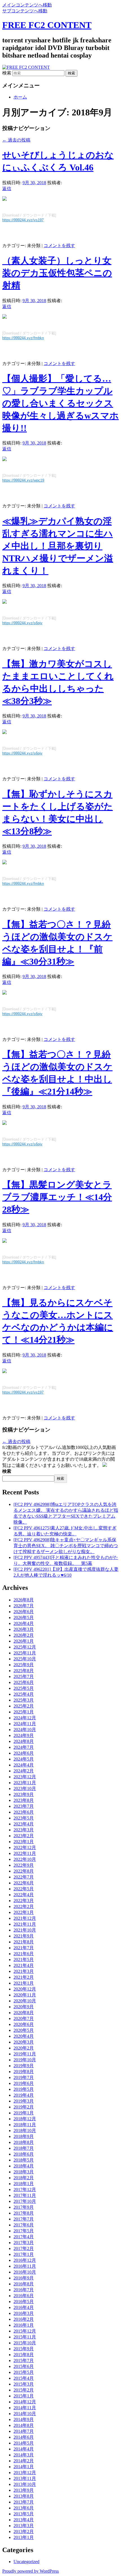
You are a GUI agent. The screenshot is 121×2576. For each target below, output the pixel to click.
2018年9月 (24, 2136)
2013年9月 (24, 2490)
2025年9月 (24, 1665)
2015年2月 (24, 2390)
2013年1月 (24, 2537)
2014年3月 (24, 2455)
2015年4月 (24, 2378)
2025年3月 (24, 1700)
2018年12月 (25, 2119)
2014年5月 (24, 2443)
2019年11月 (25, 2054)
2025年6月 (24, 1682)
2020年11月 (25, 1995)
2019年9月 (24, 2066)
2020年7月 (24, 2018)
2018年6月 (24, 2154)
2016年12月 (25, 2260)
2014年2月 (24, 2461)
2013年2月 (24, 2531)
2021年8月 (24, 1942)
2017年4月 (24, 2237)
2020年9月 (24, 2007)
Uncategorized (26, 2562)
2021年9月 (24, 1936)
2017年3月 (24, 2243)
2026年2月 (24, 1635)
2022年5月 (24, 1889)
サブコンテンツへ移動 (25, 11)
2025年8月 (24, 1671)
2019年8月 (24, 2072)
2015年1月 (24, 2396)
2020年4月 (24, 2036)
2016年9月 (24, 2278)
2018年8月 (24, 2142)
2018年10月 (25, 2131)
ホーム (20, 97)
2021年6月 (24, 1954)
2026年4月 (24, 1623)
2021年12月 (25, 1918)
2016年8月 (24, 2284)
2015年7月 (24, 2360)
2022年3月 (24, 1901)
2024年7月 (24, 1747)
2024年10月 (25, 1730)
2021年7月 (24, 1948)
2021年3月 (24, 1971)
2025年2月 (24, 1706)
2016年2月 (24, 2319)
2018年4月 (24, 2166)
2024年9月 (24, 1735)
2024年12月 (25, 1718)
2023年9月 (24, 1794)
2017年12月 (25, 2189)
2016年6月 (24, 2296)
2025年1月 (24, 1712)
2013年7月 (24, 2502)
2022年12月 (25, 1847)
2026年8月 (24, 1600)
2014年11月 (25, 2408)
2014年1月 (24, 2467)
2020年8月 (24, 2013)
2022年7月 (24, 1877)
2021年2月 (24, 1977)
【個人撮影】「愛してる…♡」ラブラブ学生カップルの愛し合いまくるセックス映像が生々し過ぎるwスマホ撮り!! (60, 403)
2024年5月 (24, 1759)
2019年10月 (25, 2060)
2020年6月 (24, 2024)
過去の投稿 (16, 140)
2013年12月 (25, 2473)
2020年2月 (24, 2048)
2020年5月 (24, 2030)
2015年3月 (24, 2384)
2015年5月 (24, 2372)
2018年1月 (24, 2184)
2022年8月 (24, 1871)
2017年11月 (25, 2195)
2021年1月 (24, 1983)
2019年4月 (24, 2095)
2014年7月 (24, 2431)
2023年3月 (24, 1830)
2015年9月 (24, 2349)
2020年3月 (24, 2042)
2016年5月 (24, 2302)
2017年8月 (24, 2213)
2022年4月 (24, 1895)
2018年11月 (25, 2125)
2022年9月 (24, 1865)
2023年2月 (24, 1836)
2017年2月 (24, 2248)
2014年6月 (24, 2437)
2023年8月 (24, 1800)
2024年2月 (24, 1771)
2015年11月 (25, 2337)
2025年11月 (25, 1653)
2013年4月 (24, 2520)
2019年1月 (24, 2113)
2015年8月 (24, 2355)
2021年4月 (24, 1965)
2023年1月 (24, 1842)
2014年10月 (25, 2414)
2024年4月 (24, 1765)
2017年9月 (24, 2207)
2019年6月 (24, 2083)
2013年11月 (25, 2478)
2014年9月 (24, 2419)
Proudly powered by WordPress (31, 2571)
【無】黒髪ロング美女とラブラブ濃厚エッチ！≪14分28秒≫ (57, 1197)
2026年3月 (24, 1629)
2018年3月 (24, 2172)
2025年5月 (24, 1688)
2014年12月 (25, 2402)
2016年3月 (24, 2313)
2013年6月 (24, 2508)
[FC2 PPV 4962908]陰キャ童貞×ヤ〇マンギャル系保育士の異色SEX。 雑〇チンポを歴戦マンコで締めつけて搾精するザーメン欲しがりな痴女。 (66, 1546)
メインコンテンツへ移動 (27, 5)
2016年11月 (25, 2266)
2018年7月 (24, 2148)
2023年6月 (24, 1812)
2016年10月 (25, 2272)
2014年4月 (24, 2449)
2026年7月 (24, 1606)
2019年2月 (24, 2107)
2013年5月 (24, 2514)
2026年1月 (24, 1641)
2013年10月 (25, 2484)
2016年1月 (24, 2325)
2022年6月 (24, 1883)
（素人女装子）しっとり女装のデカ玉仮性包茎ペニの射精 (57, 273)
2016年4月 (24, 2307)
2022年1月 (24, 1912)
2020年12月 (25, 1989)
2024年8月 (24, 1741)
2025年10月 (25, 1659)
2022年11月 (25, 1853)
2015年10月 (25, 2343)
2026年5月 (24, 1618)
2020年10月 (25, 2001)
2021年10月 (25, 1930)
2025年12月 (25, 1647)
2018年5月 (24, 2160)
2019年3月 (24, 2101)
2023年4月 (24, 1824)
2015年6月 (24, 2366)
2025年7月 (24, 1676)
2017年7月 (24, 2219)
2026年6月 (24, 1612)
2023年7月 (24, 1806)
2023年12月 (25, 1777)
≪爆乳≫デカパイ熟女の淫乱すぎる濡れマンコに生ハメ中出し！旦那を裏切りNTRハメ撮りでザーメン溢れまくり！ (58, 546)
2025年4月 (24, 1694)
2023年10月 (25, 1789)
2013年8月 (24, 2496)
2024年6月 (24, 1753)
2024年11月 (25, 1724)
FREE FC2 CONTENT (47, 25)
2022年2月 (24, 1906)
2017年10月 (25, 2201)
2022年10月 (25, 1859)
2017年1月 (24, 2254)
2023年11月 (25, 1783)
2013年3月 (24, 2526)
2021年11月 (25, 1924)
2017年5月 (24, 2231)
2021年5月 (24, 1960)
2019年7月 (24, 2077)
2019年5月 (24, 2089)
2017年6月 (24, 2225)
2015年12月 (25, 2331)
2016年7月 (24, 2290)
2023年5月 (24, 1818)
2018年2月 (24, 2178)
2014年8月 (24, 2425)
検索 (7, 73)
